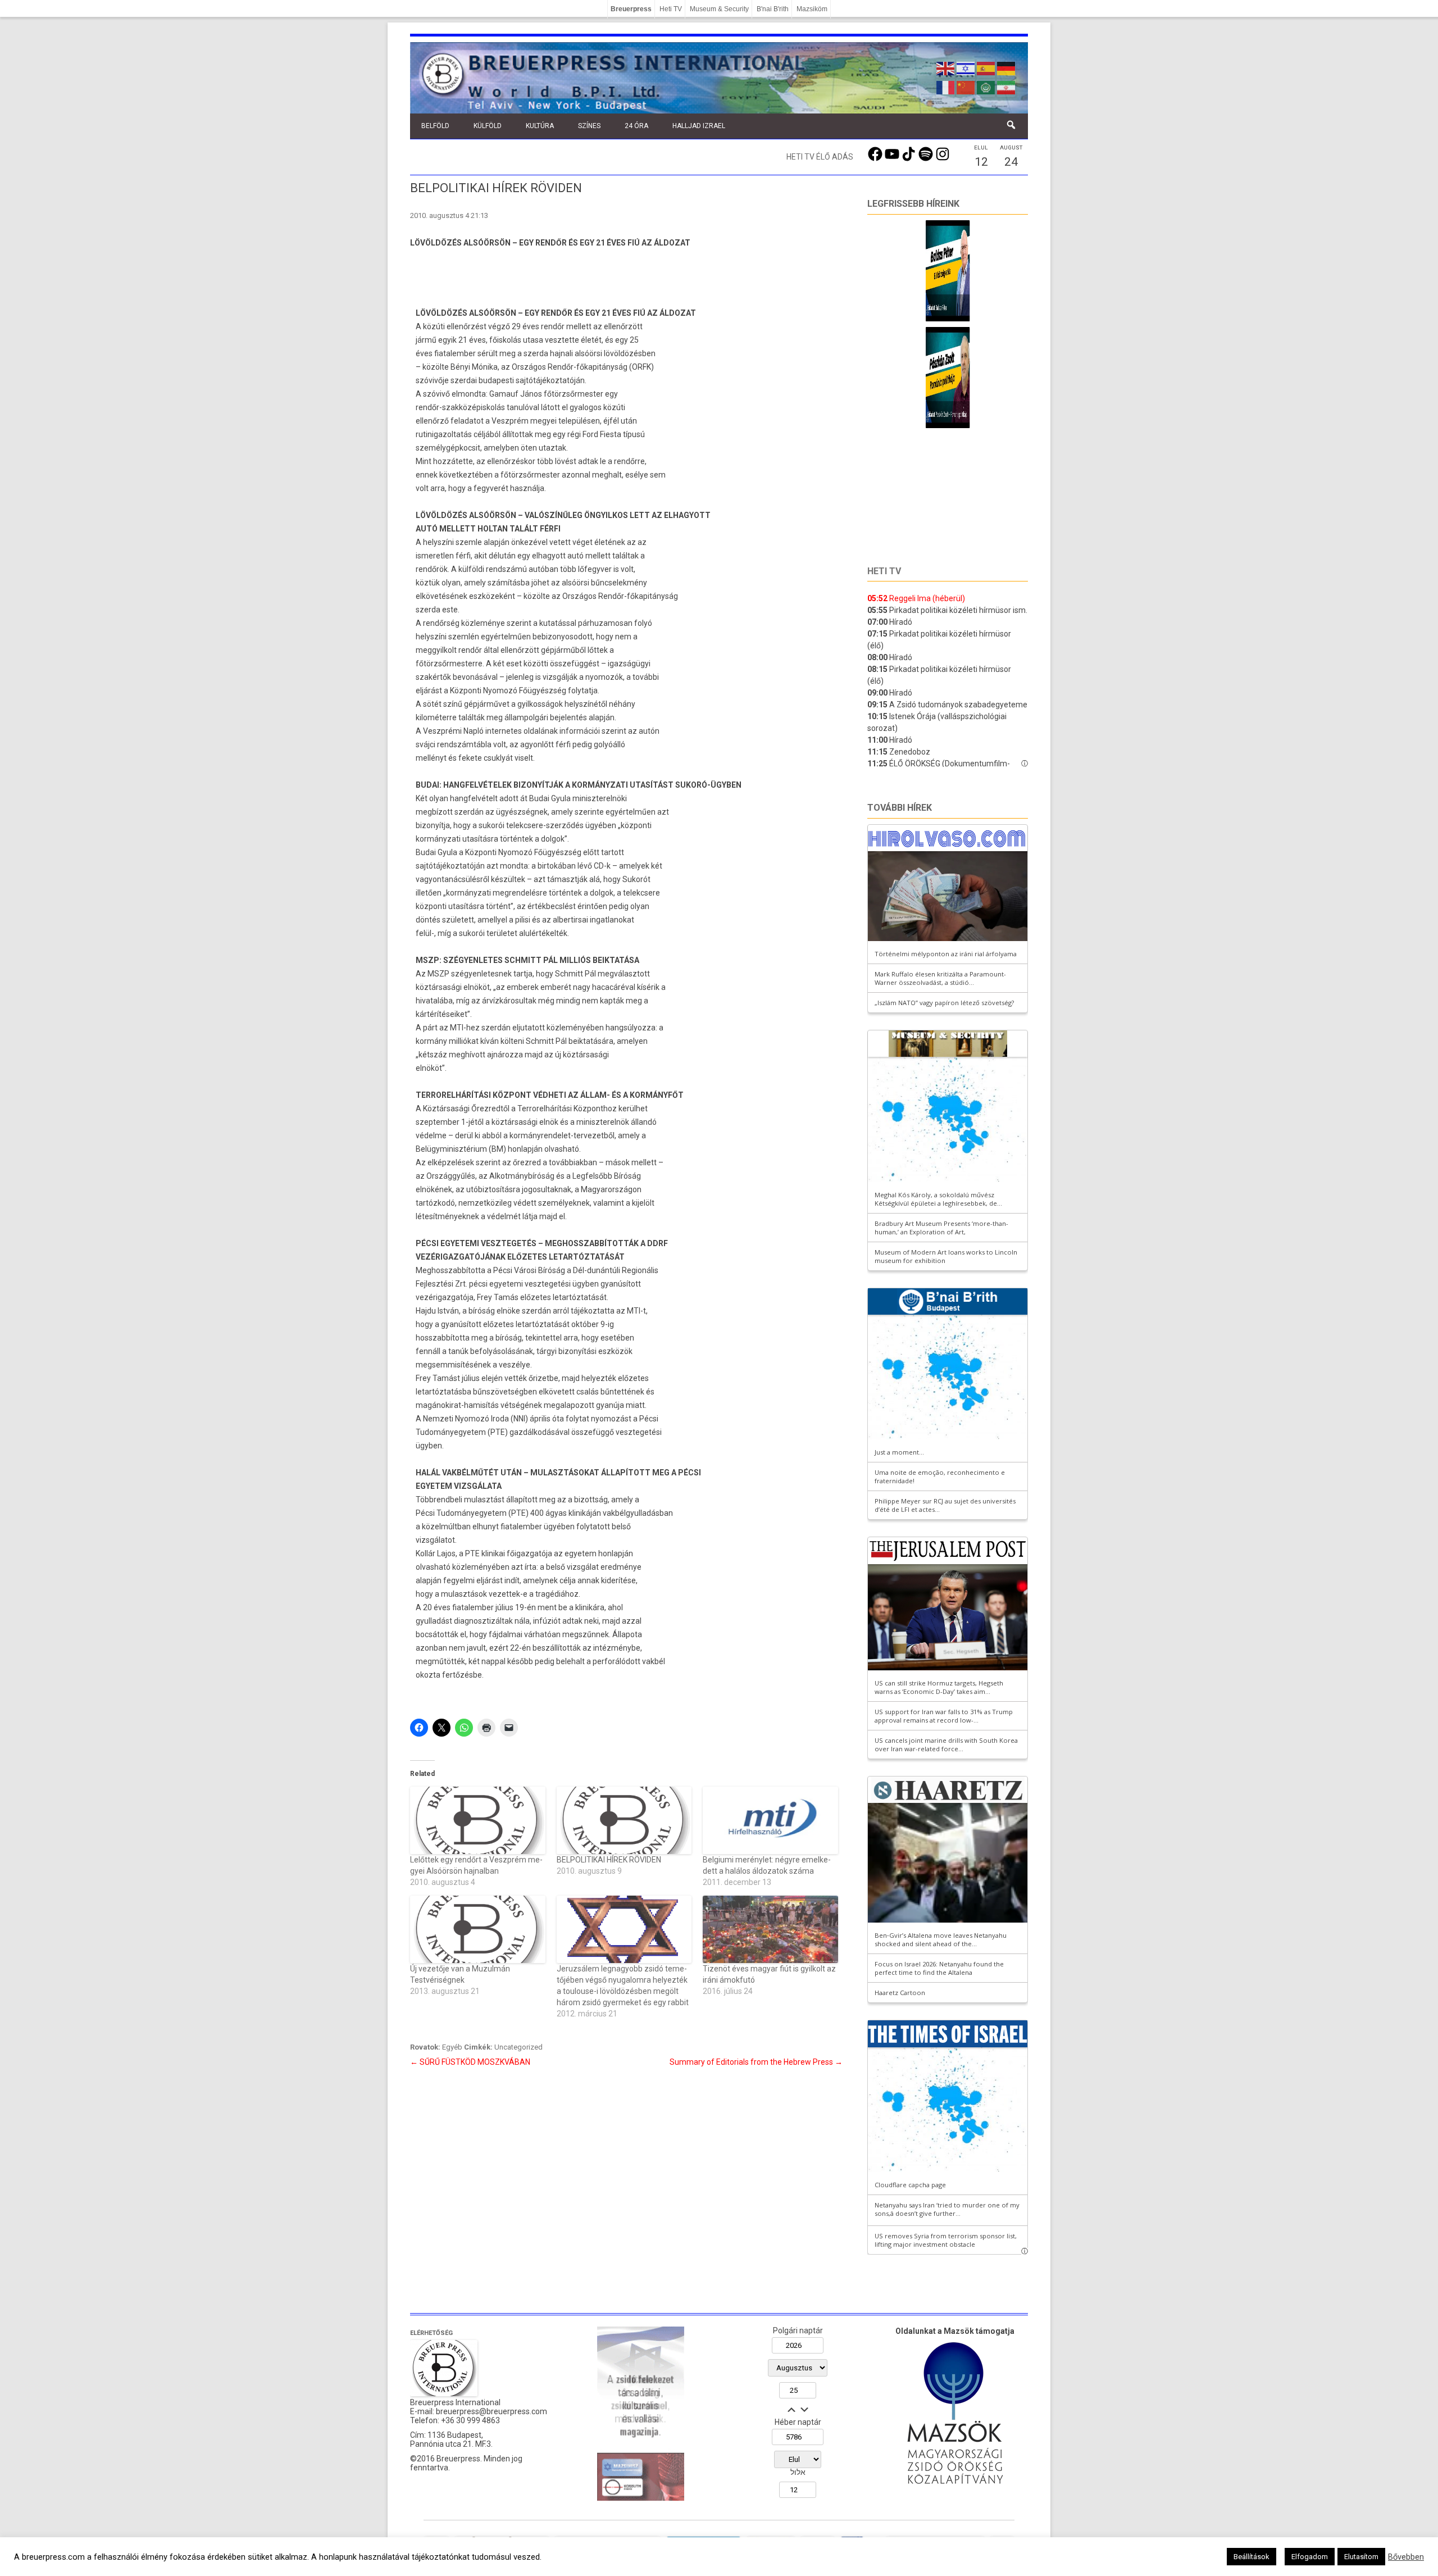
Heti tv (884, 571)
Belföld (435, 126)
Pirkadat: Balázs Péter (909, 308)
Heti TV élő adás (820, 157)
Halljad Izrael (699, 126)
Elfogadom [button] (1310, 2557)
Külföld (488, 126)
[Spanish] (986, 67)
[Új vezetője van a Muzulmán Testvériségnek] (478, 1929)
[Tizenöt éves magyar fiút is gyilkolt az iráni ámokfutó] (770, 1929)
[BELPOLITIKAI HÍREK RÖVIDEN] (624, 1820)
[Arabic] (986, 87)
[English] (946, 67)
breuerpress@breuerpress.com (492, 2411)
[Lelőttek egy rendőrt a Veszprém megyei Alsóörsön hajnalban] (478, 1820)
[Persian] (1007, 87)
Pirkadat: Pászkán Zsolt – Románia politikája (946, 414)
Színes (589, 126)
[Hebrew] (966, 67)
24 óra (636, 126)
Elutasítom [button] (1361, 2557)
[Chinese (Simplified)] (966, 87)
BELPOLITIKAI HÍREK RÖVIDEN (609, 1860)
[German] (1007, 67)
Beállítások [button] (1252, 2557)
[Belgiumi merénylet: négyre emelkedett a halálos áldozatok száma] (770, 1820)
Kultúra (540, 126)
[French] (946, 87)
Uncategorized (518, 2047)
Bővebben (1406, 2557)
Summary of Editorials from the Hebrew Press (756, 2062)
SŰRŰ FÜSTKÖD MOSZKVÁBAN (470, 2062)
